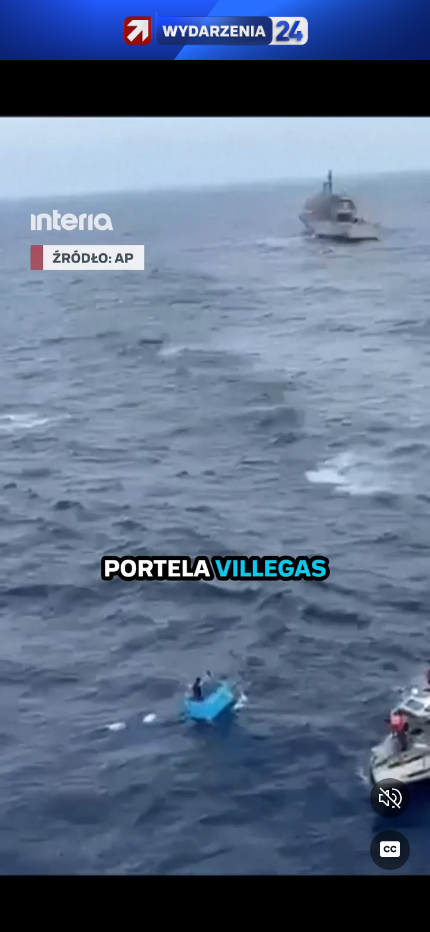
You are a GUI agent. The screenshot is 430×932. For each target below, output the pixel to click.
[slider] (215, 904)
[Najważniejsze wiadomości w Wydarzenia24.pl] (215, 30)
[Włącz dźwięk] (390, 798)
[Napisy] (390, 850)
